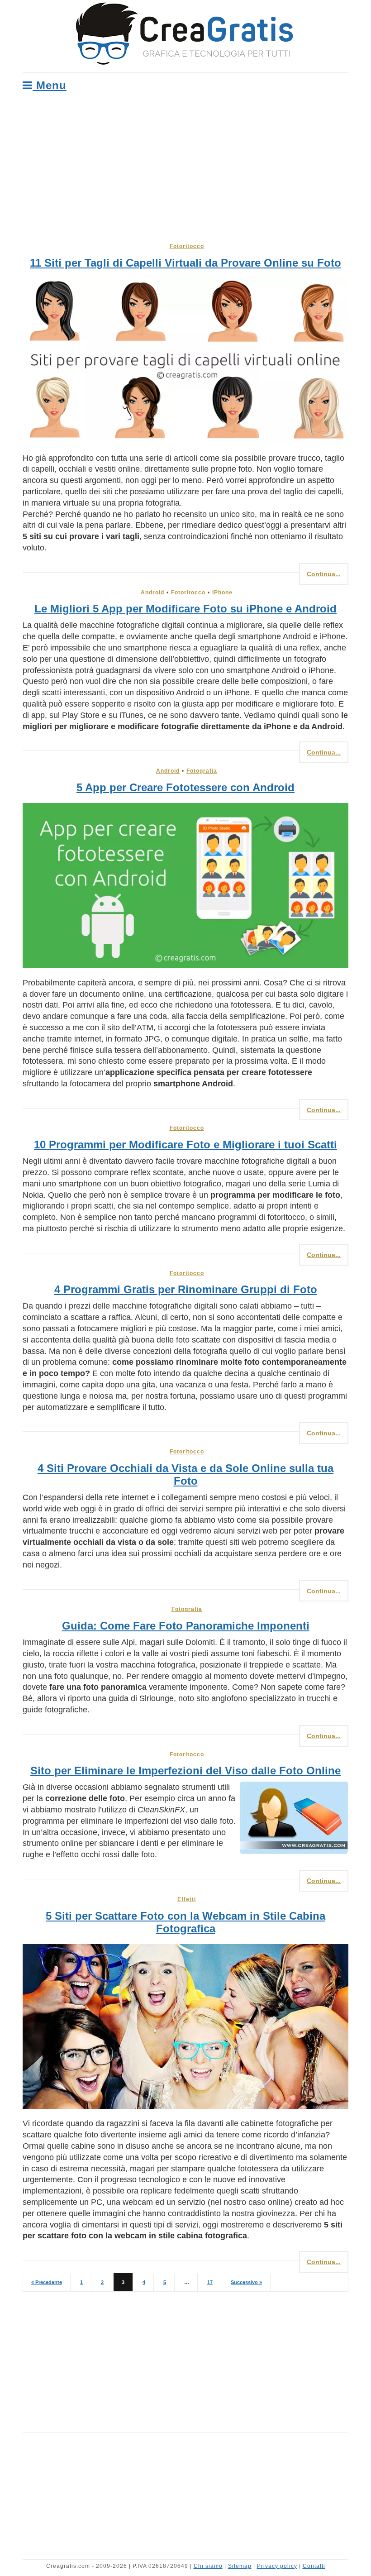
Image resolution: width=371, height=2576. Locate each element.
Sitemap (240, 2566)
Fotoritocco (187, 246)
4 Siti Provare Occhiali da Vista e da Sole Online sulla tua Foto (185, 1474)
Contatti (314, 2566)
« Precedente (47, 2282)
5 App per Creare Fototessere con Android (185, 787)
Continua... (324, 574)
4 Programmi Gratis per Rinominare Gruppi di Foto (186, 1289)
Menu (50, 85)
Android (152, 593)
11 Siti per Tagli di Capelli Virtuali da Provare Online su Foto (185, 263)
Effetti (187, 1899)
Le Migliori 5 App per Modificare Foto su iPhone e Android (185, 609)
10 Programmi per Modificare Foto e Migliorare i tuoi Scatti (185, 1145)
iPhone (222, 593)
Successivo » (246, 2282)
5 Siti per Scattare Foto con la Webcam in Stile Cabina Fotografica (185, 1922)
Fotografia (202, 771)
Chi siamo (208, 2566)
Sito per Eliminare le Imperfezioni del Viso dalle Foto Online (185, 1771)
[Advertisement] (185, 166)
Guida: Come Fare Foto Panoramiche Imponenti (186, 1626)
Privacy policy (277, 2566)
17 (210, 2282)
